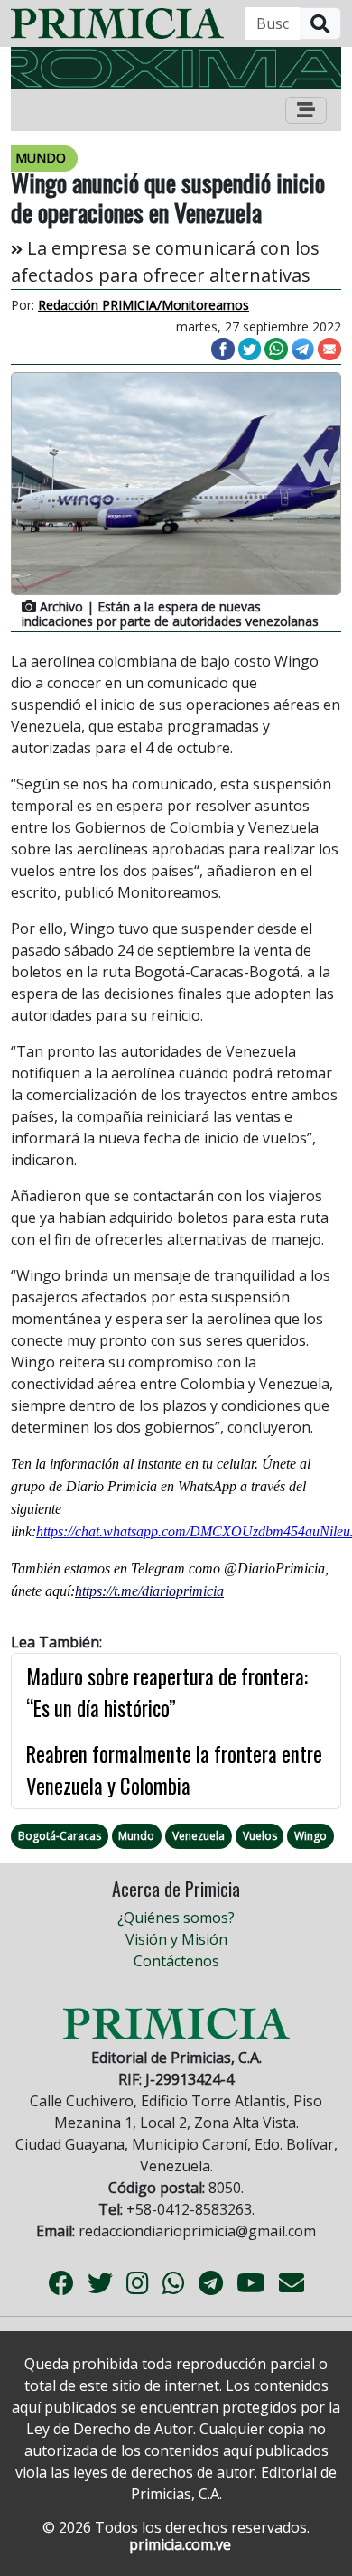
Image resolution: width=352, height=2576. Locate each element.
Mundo (136, 1836)
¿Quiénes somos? (176, 1918)
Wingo (310, 1836)
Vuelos (260, 1836)
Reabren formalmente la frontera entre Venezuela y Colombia (174, 1770)
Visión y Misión (176, 1939)
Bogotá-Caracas (60, 1836)
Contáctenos (176, 1961)
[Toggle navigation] (306, 110)
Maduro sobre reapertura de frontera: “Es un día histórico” (167, 1692)
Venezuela (199, 1836)
